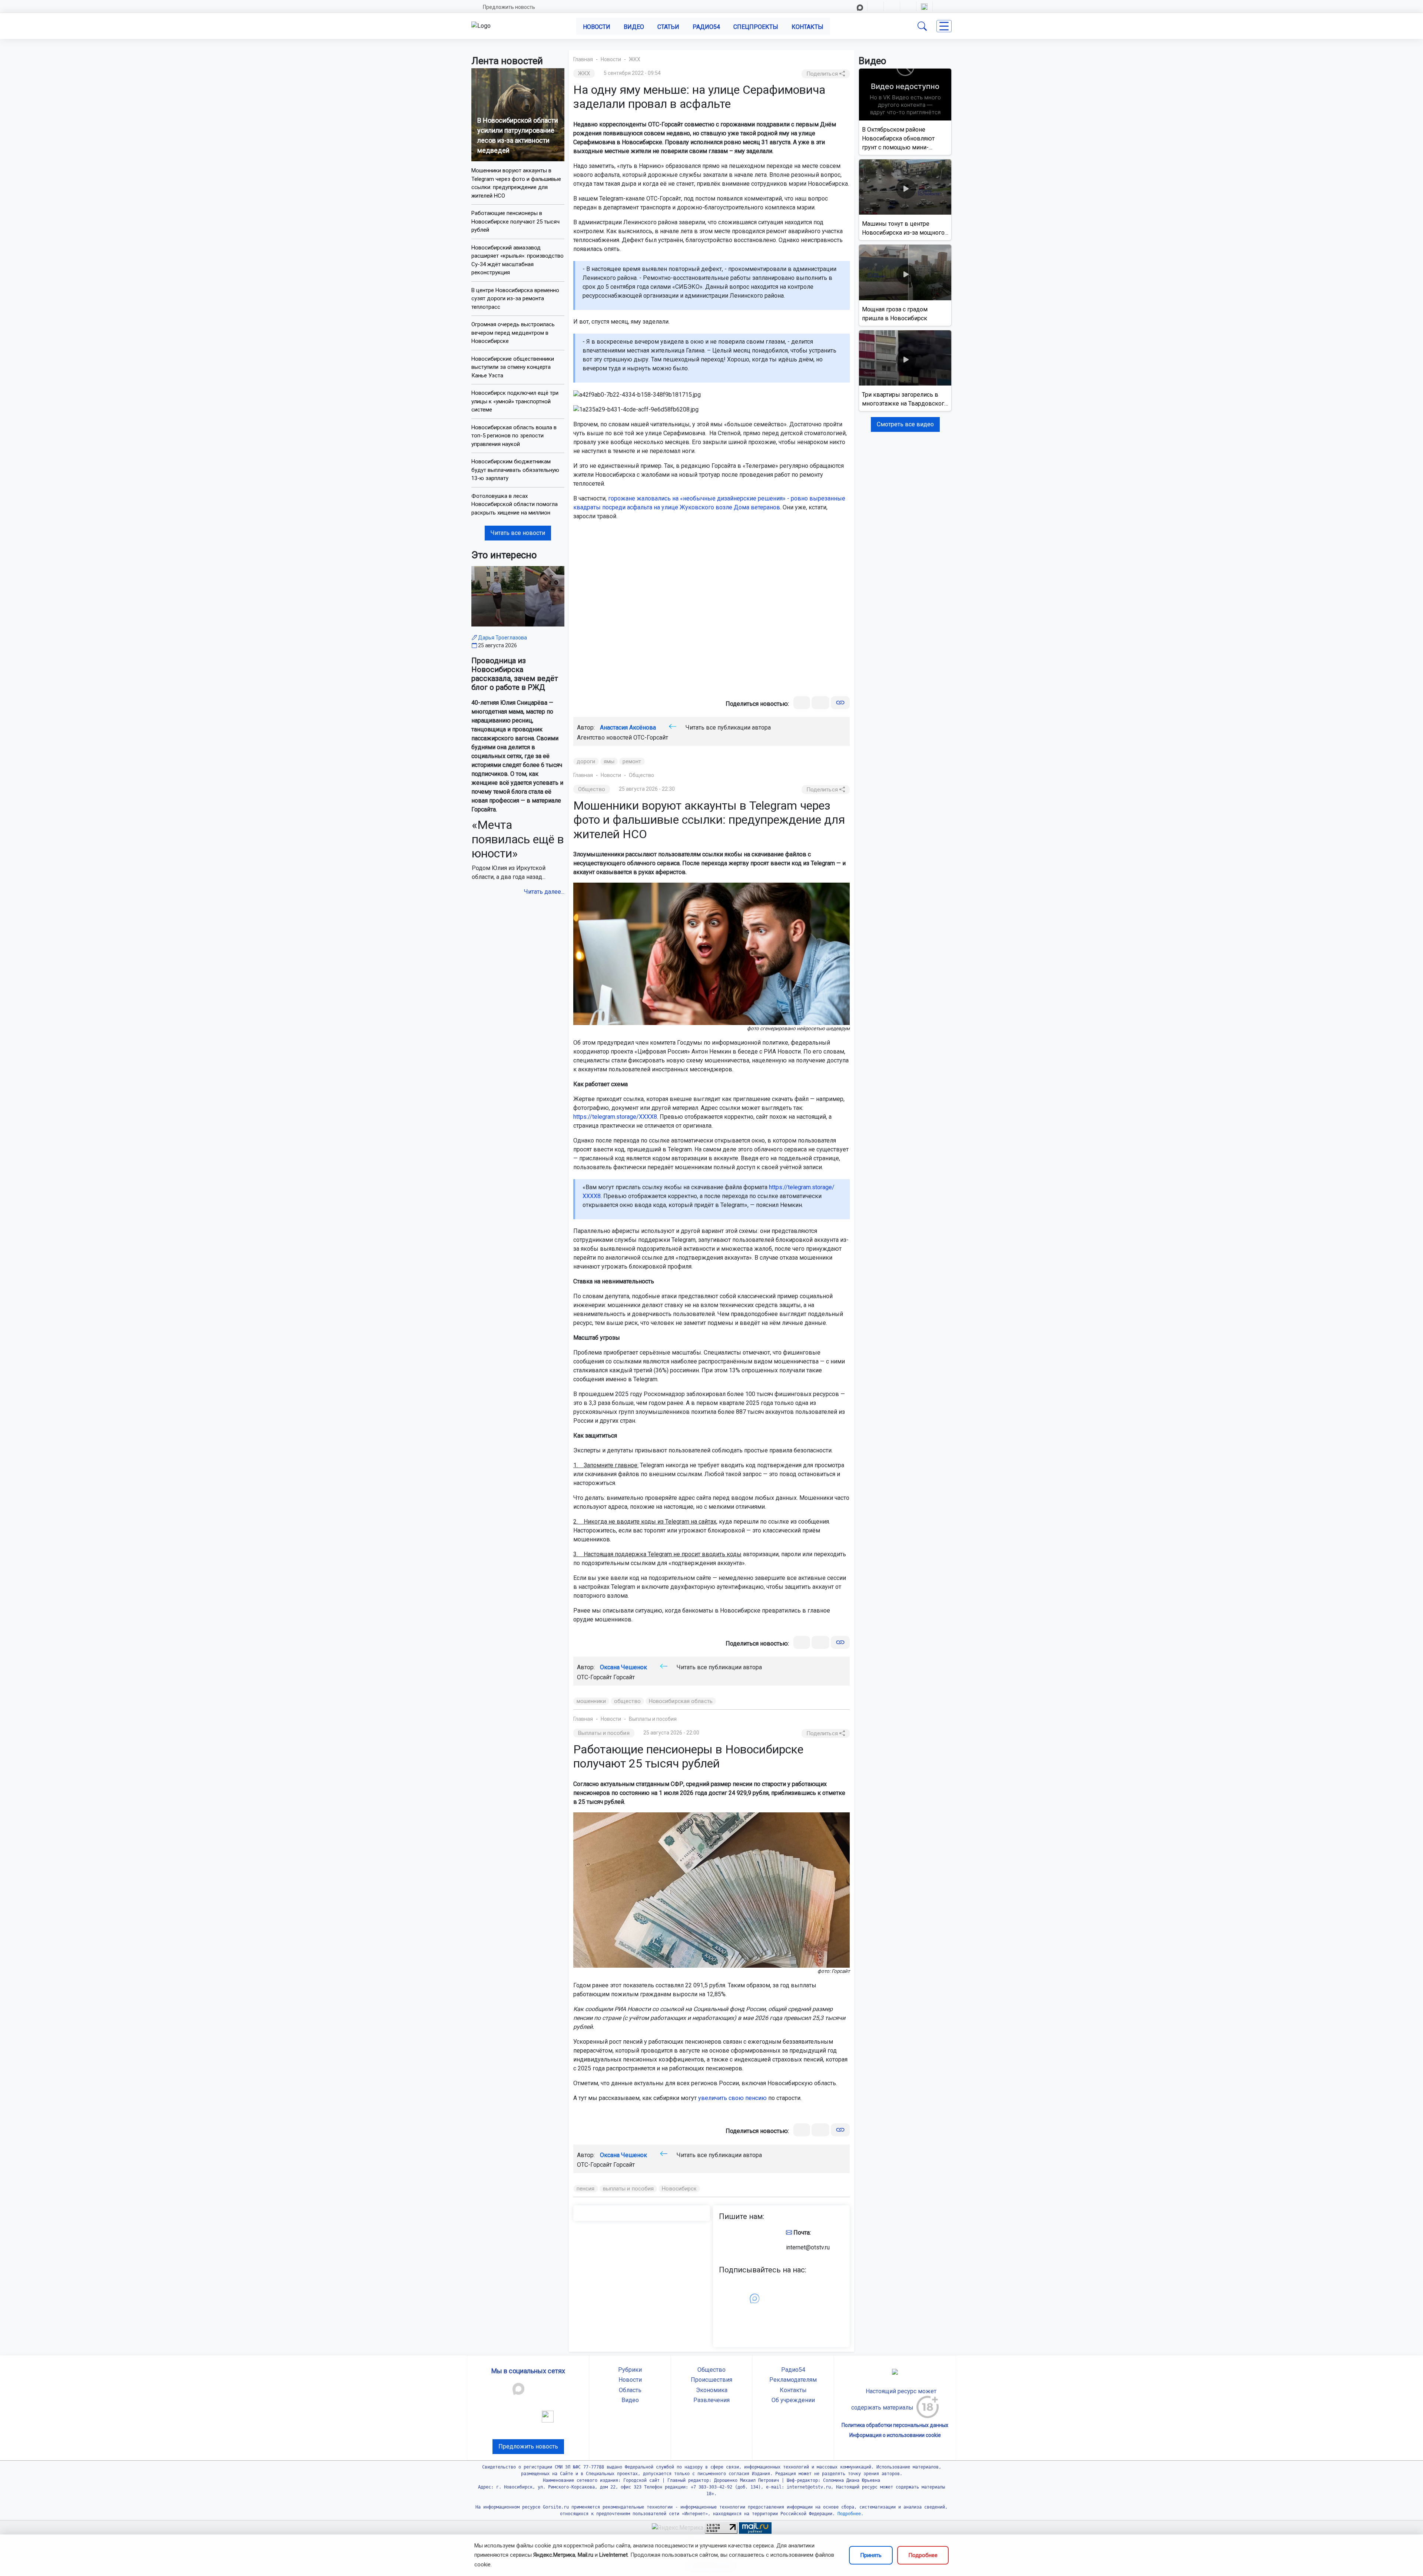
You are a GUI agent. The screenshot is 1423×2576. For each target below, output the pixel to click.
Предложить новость (509, 7)
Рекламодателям (793, 2380)
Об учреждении (793, 2400)
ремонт (632, 761)
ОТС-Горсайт (651, 738)
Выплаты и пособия (653, 1719)
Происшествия (711, 2380)
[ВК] (802, 703)
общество (627, 1701)
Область (630, 2390)
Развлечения (711, 2400)
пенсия (586, 2189)
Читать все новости (518, 533)
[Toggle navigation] (944, 26)
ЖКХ (635, 59)
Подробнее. (849, 2514)
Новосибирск (679, 2189)
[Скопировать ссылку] (840, 703)
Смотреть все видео (905, 424)
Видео (634, 27)
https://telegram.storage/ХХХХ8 (615, 1117)
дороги (586, 761)
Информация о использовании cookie (895, 2435)
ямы (609, 761)
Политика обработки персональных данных (895, 2425)
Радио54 (706, 27)
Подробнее (923, 2555)
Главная (583, 59)
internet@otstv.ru (808, 2247)
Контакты (807, 27)
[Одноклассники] (820, 703)
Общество (641, 775)
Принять (871, 2555)
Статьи (668, 27)
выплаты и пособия (628, 2189)
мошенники (591, 1701)
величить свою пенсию (734, 2098)
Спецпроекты (756, 27)
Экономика (712, 2390)
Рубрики (630, 2370)
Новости (597, 27)
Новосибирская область (681, 1701)
